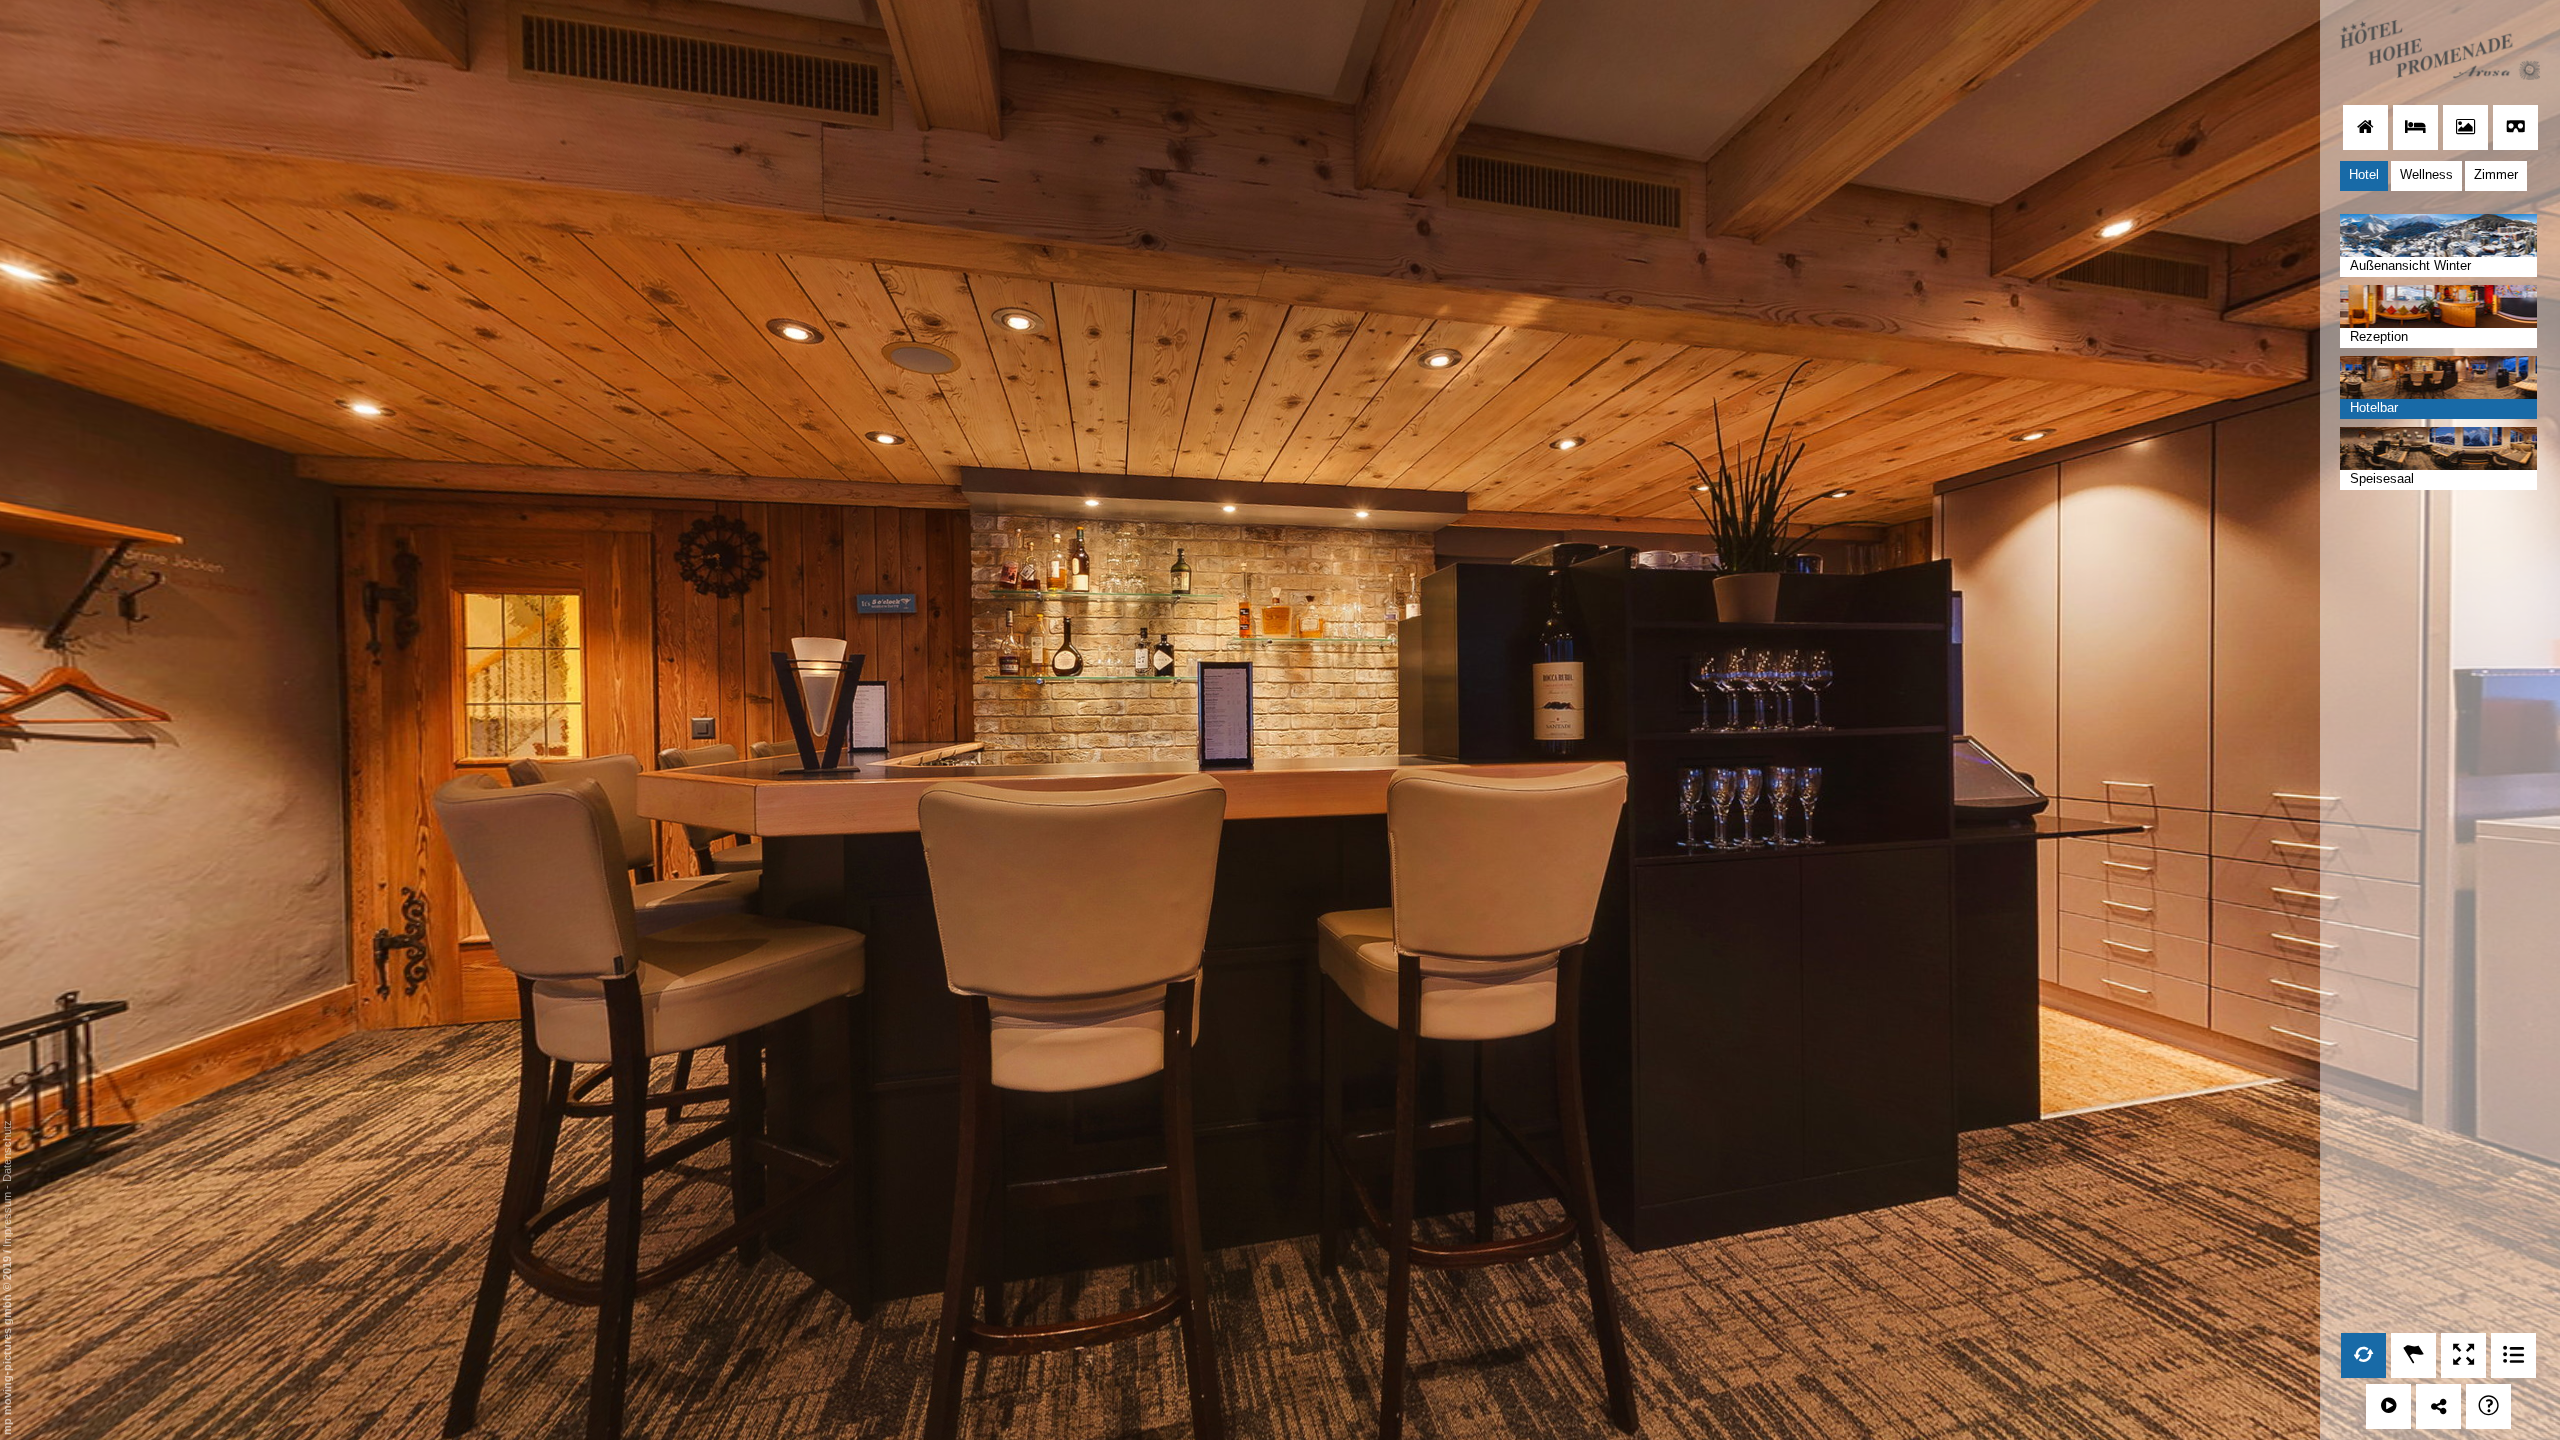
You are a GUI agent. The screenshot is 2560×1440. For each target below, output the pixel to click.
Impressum (7, 1219)
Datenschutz (7, 1151)
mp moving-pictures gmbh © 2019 (7, 1344)
